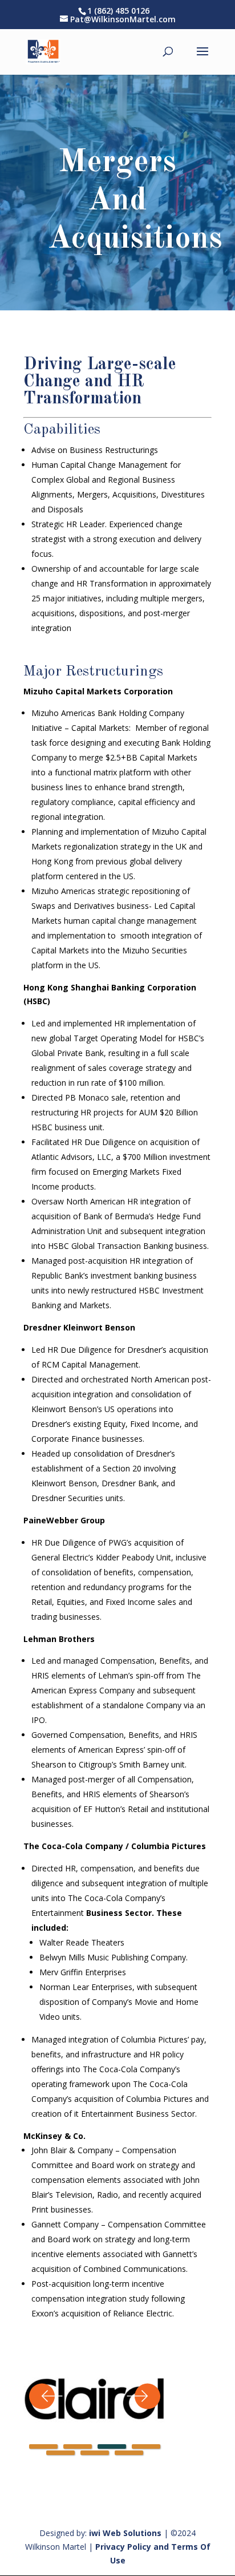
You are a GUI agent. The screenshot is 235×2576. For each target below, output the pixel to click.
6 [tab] (95, 2453)
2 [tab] (78, 2446)
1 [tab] (43, 2446)
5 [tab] (60, 2453)
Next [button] (143, 2396)
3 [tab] (112, 2446)
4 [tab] (146, 2446)
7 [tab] (129, 2453)
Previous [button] (46, 2396)
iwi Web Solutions (125, 2533)
